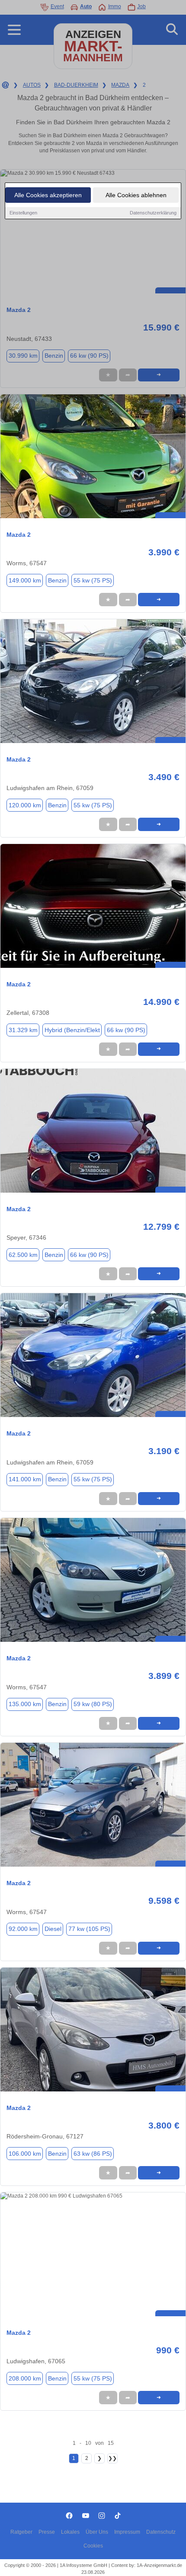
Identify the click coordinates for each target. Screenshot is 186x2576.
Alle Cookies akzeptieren (48, 195)
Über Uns (97, 2532)
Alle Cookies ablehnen (136, 195)
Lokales (70, 2532)
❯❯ (112, 2458)
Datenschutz (161, 2532)
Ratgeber (21, 2532)
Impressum (127, 2532)
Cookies (93, 2546)
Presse (47, 2532)
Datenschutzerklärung (153, 213)
